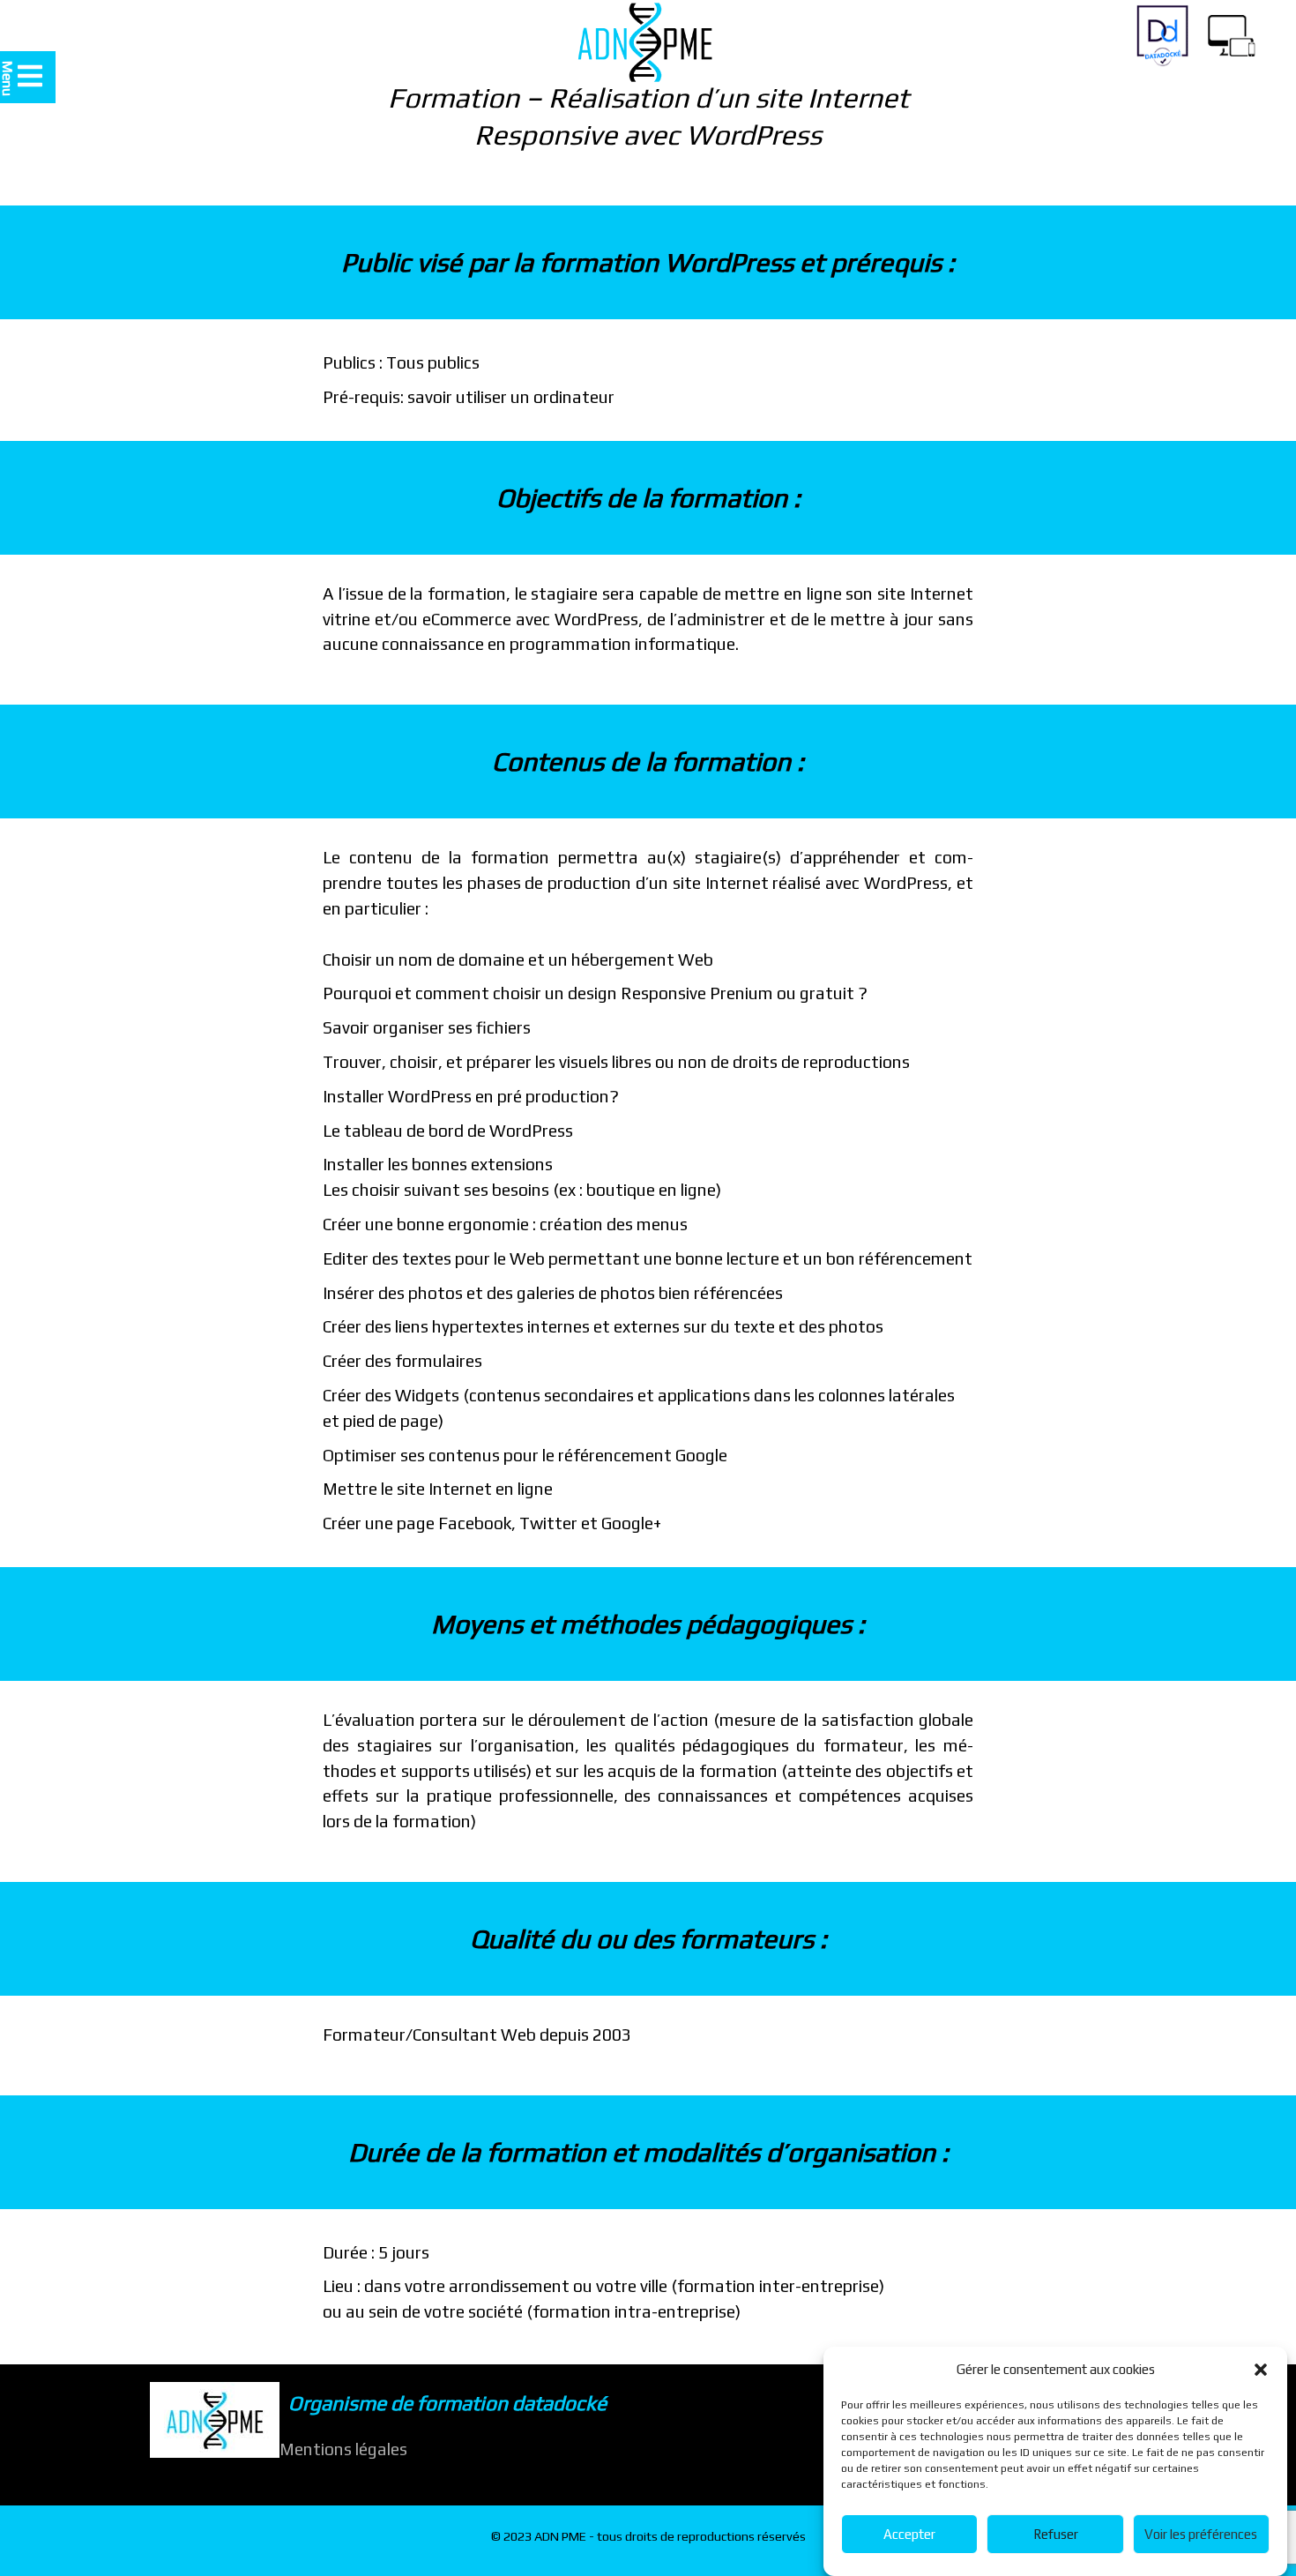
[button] (1261, 2370)
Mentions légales (343, 2449)
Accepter (909, 2534)
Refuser (1056, 2534)
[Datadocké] (1162, 36)
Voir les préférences (1201, 2534)
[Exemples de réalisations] (1231, 32)
